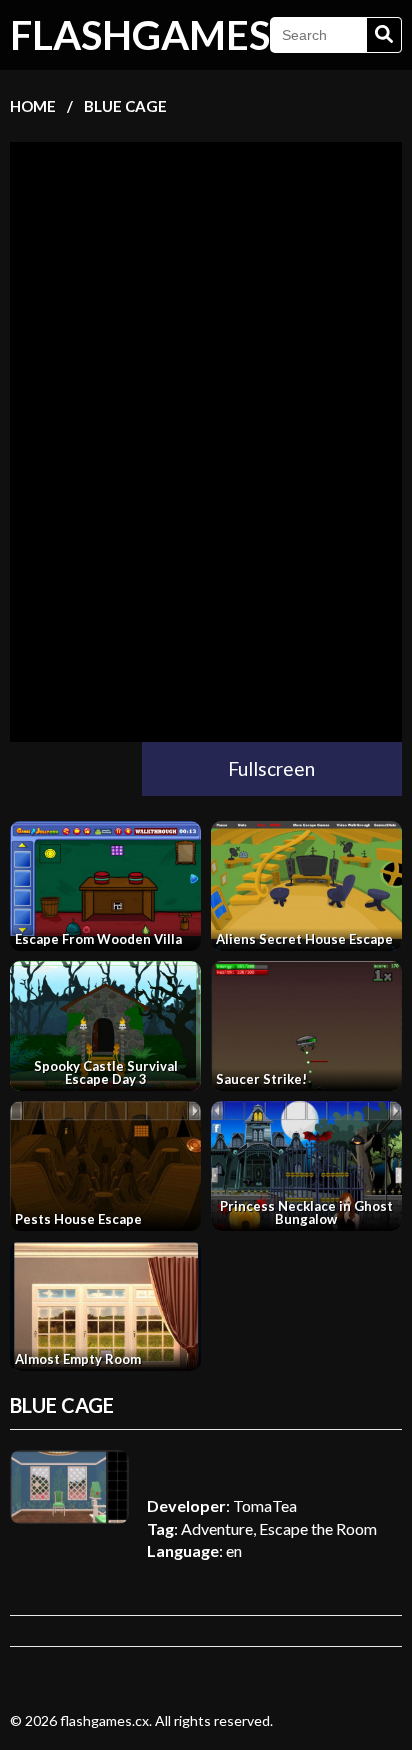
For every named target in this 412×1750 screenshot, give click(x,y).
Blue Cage (125, 106)
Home (33, 106)
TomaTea (265, 1505)
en (234, 1550)
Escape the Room (318, 1528)
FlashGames (140, 35)
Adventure (217, 1528)
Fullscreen (271, 768)
